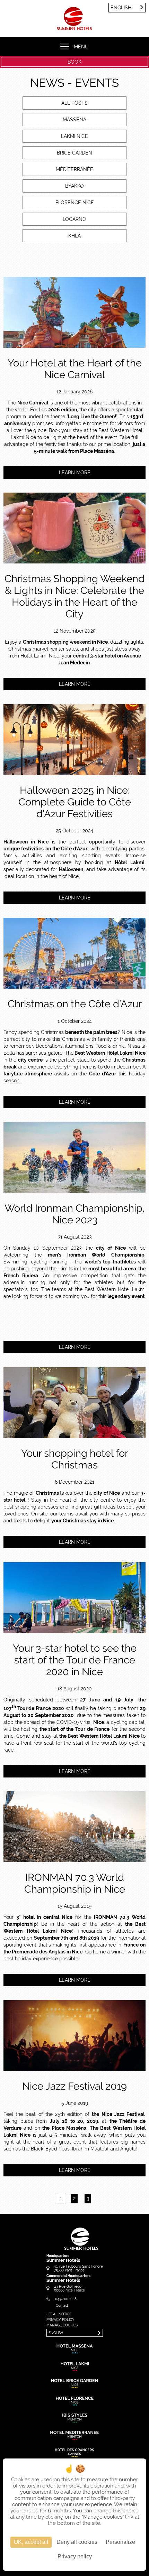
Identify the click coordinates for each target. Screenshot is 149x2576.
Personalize (120, 2542)
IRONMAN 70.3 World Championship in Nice (75, 1883)
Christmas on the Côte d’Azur (75, 1004)
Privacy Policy (60, 2320)
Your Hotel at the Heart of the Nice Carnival (75, 369)
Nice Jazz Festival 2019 (74, 2086)
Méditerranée (74, 169)
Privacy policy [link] (75, 2556)
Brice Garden (74, 153)
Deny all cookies (77, 2542)
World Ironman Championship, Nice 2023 (75, 1214)
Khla (74, 236)
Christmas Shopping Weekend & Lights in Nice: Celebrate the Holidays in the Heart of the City (74, 596)
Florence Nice (75, 203)
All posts (74, 103)
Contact (62, 2306)
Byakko (74, 186)
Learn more (75, 473)
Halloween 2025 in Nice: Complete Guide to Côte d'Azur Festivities (75, 802)
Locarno (74, 219)
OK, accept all (31, 2542)
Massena (74, 120)
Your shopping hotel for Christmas (75, 1459)
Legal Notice (59, 2314)
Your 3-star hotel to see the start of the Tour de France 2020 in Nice (75, 1660)
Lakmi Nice (74, 136)
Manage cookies (62, 2325)
